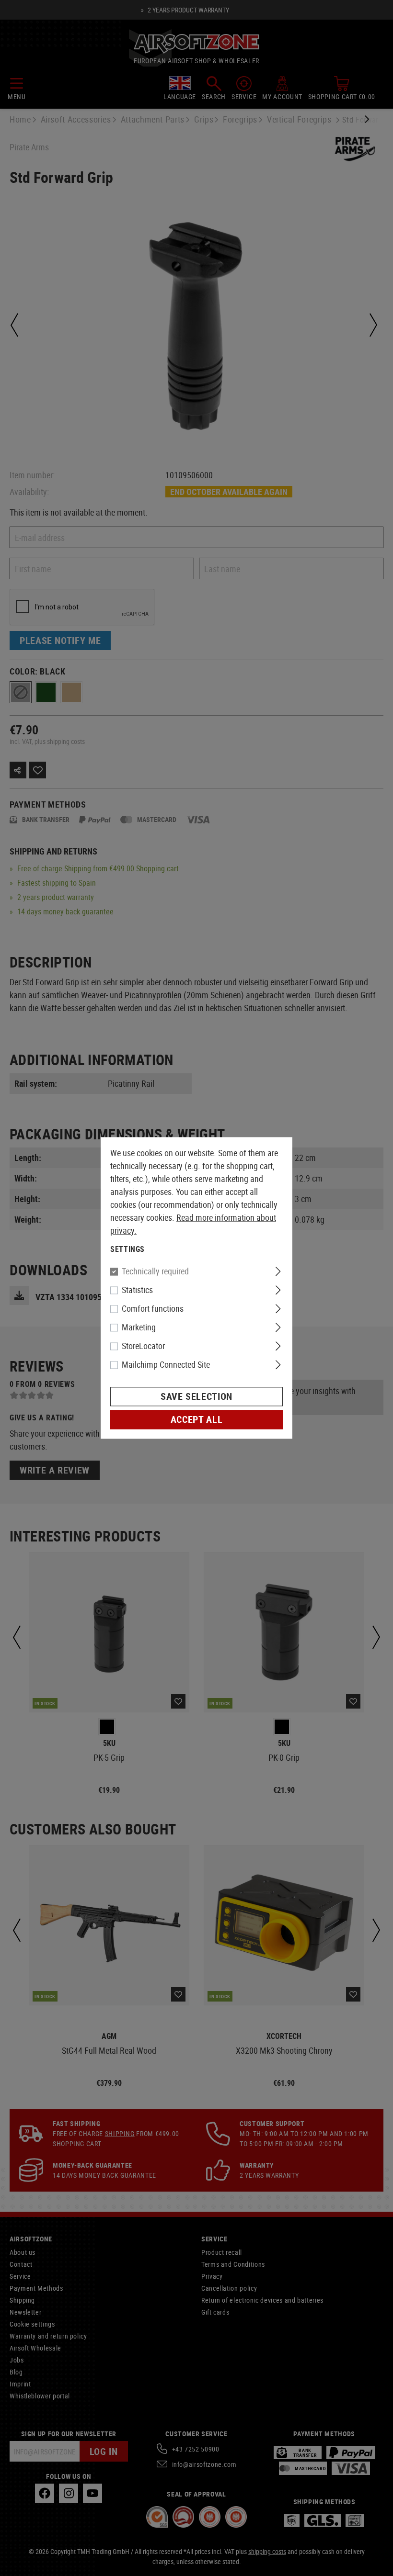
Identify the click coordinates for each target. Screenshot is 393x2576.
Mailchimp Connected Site (166, 1365)
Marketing (139, 1327)
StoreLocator (143, 1346)
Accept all (196, 1420)
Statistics (137, 1290)
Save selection (196, 1397)
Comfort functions (153, 1309)
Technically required (155, 1271)
